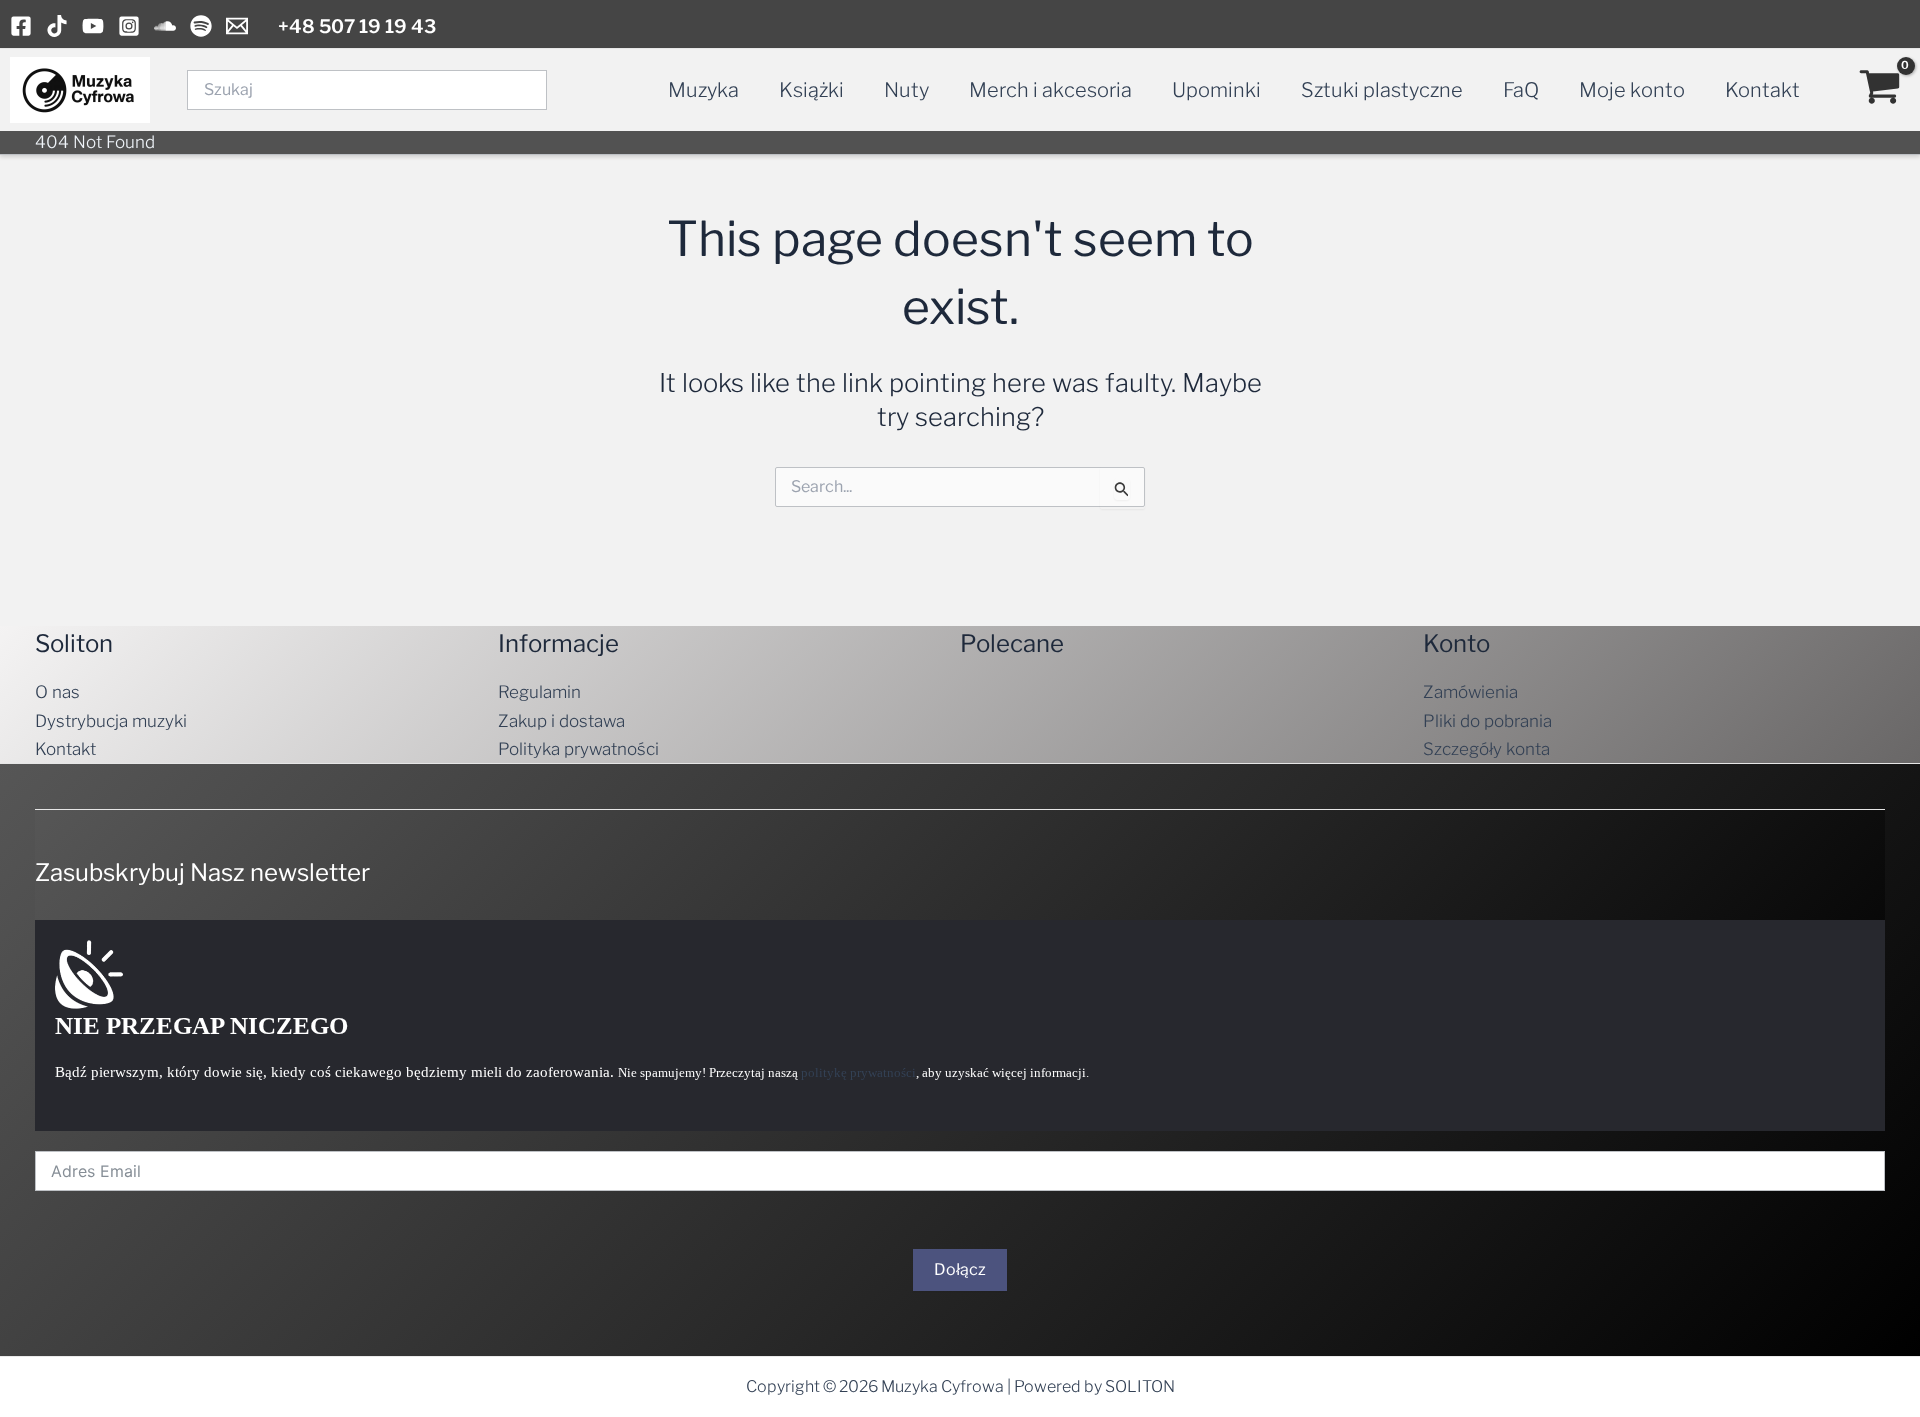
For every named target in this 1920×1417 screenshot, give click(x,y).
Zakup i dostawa (561, 721)
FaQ (1521, 90)
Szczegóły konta (1486, 749)
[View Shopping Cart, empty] (1880, 90)
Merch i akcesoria (1050, 90)
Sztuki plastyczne (1382, 90)
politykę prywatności (858, 1072)
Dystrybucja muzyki (111, 721)
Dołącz (960, 1269)
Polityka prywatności (578, 749)
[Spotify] (201, 26)
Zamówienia (1470, 692)
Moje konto (1632, 90)
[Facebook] (21, 26)
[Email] (237, 26)
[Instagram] (129, 26)
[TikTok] (57, 26)
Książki (811, 90)
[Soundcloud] (165, 26)
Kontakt (1762, 90)
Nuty (906, 90)
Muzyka (703, 90)
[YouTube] (93, 26)
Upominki (1216, 90)
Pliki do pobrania (1487, 721)
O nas (57, 692)
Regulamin (539, 692)
